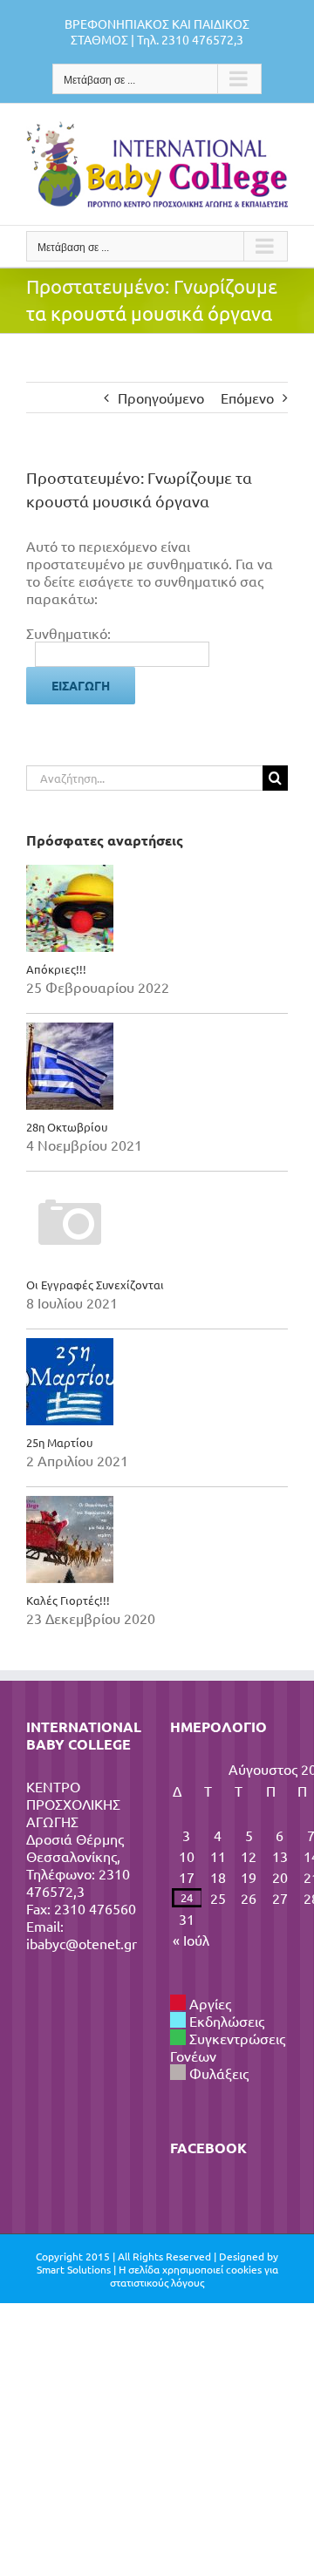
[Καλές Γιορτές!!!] (157, 1539)
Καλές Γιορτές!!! (68, 1600)
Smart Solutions (74, 2269)
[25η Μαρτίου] (157, 1382)
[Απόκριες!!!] (157, 908)
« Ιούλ (191, 1940)
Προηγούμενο (161, 398)
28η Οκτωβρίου (67, 1127)
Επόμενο (247, 398)
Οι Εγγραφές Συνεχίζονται (95, 1285)
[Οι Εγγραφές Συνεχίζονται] (157, 1224)
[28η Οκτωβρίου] (157, 1066)
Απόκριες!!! (56, 969)
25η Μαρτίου (59, 1442)
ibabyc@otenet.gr (82, 1943)
